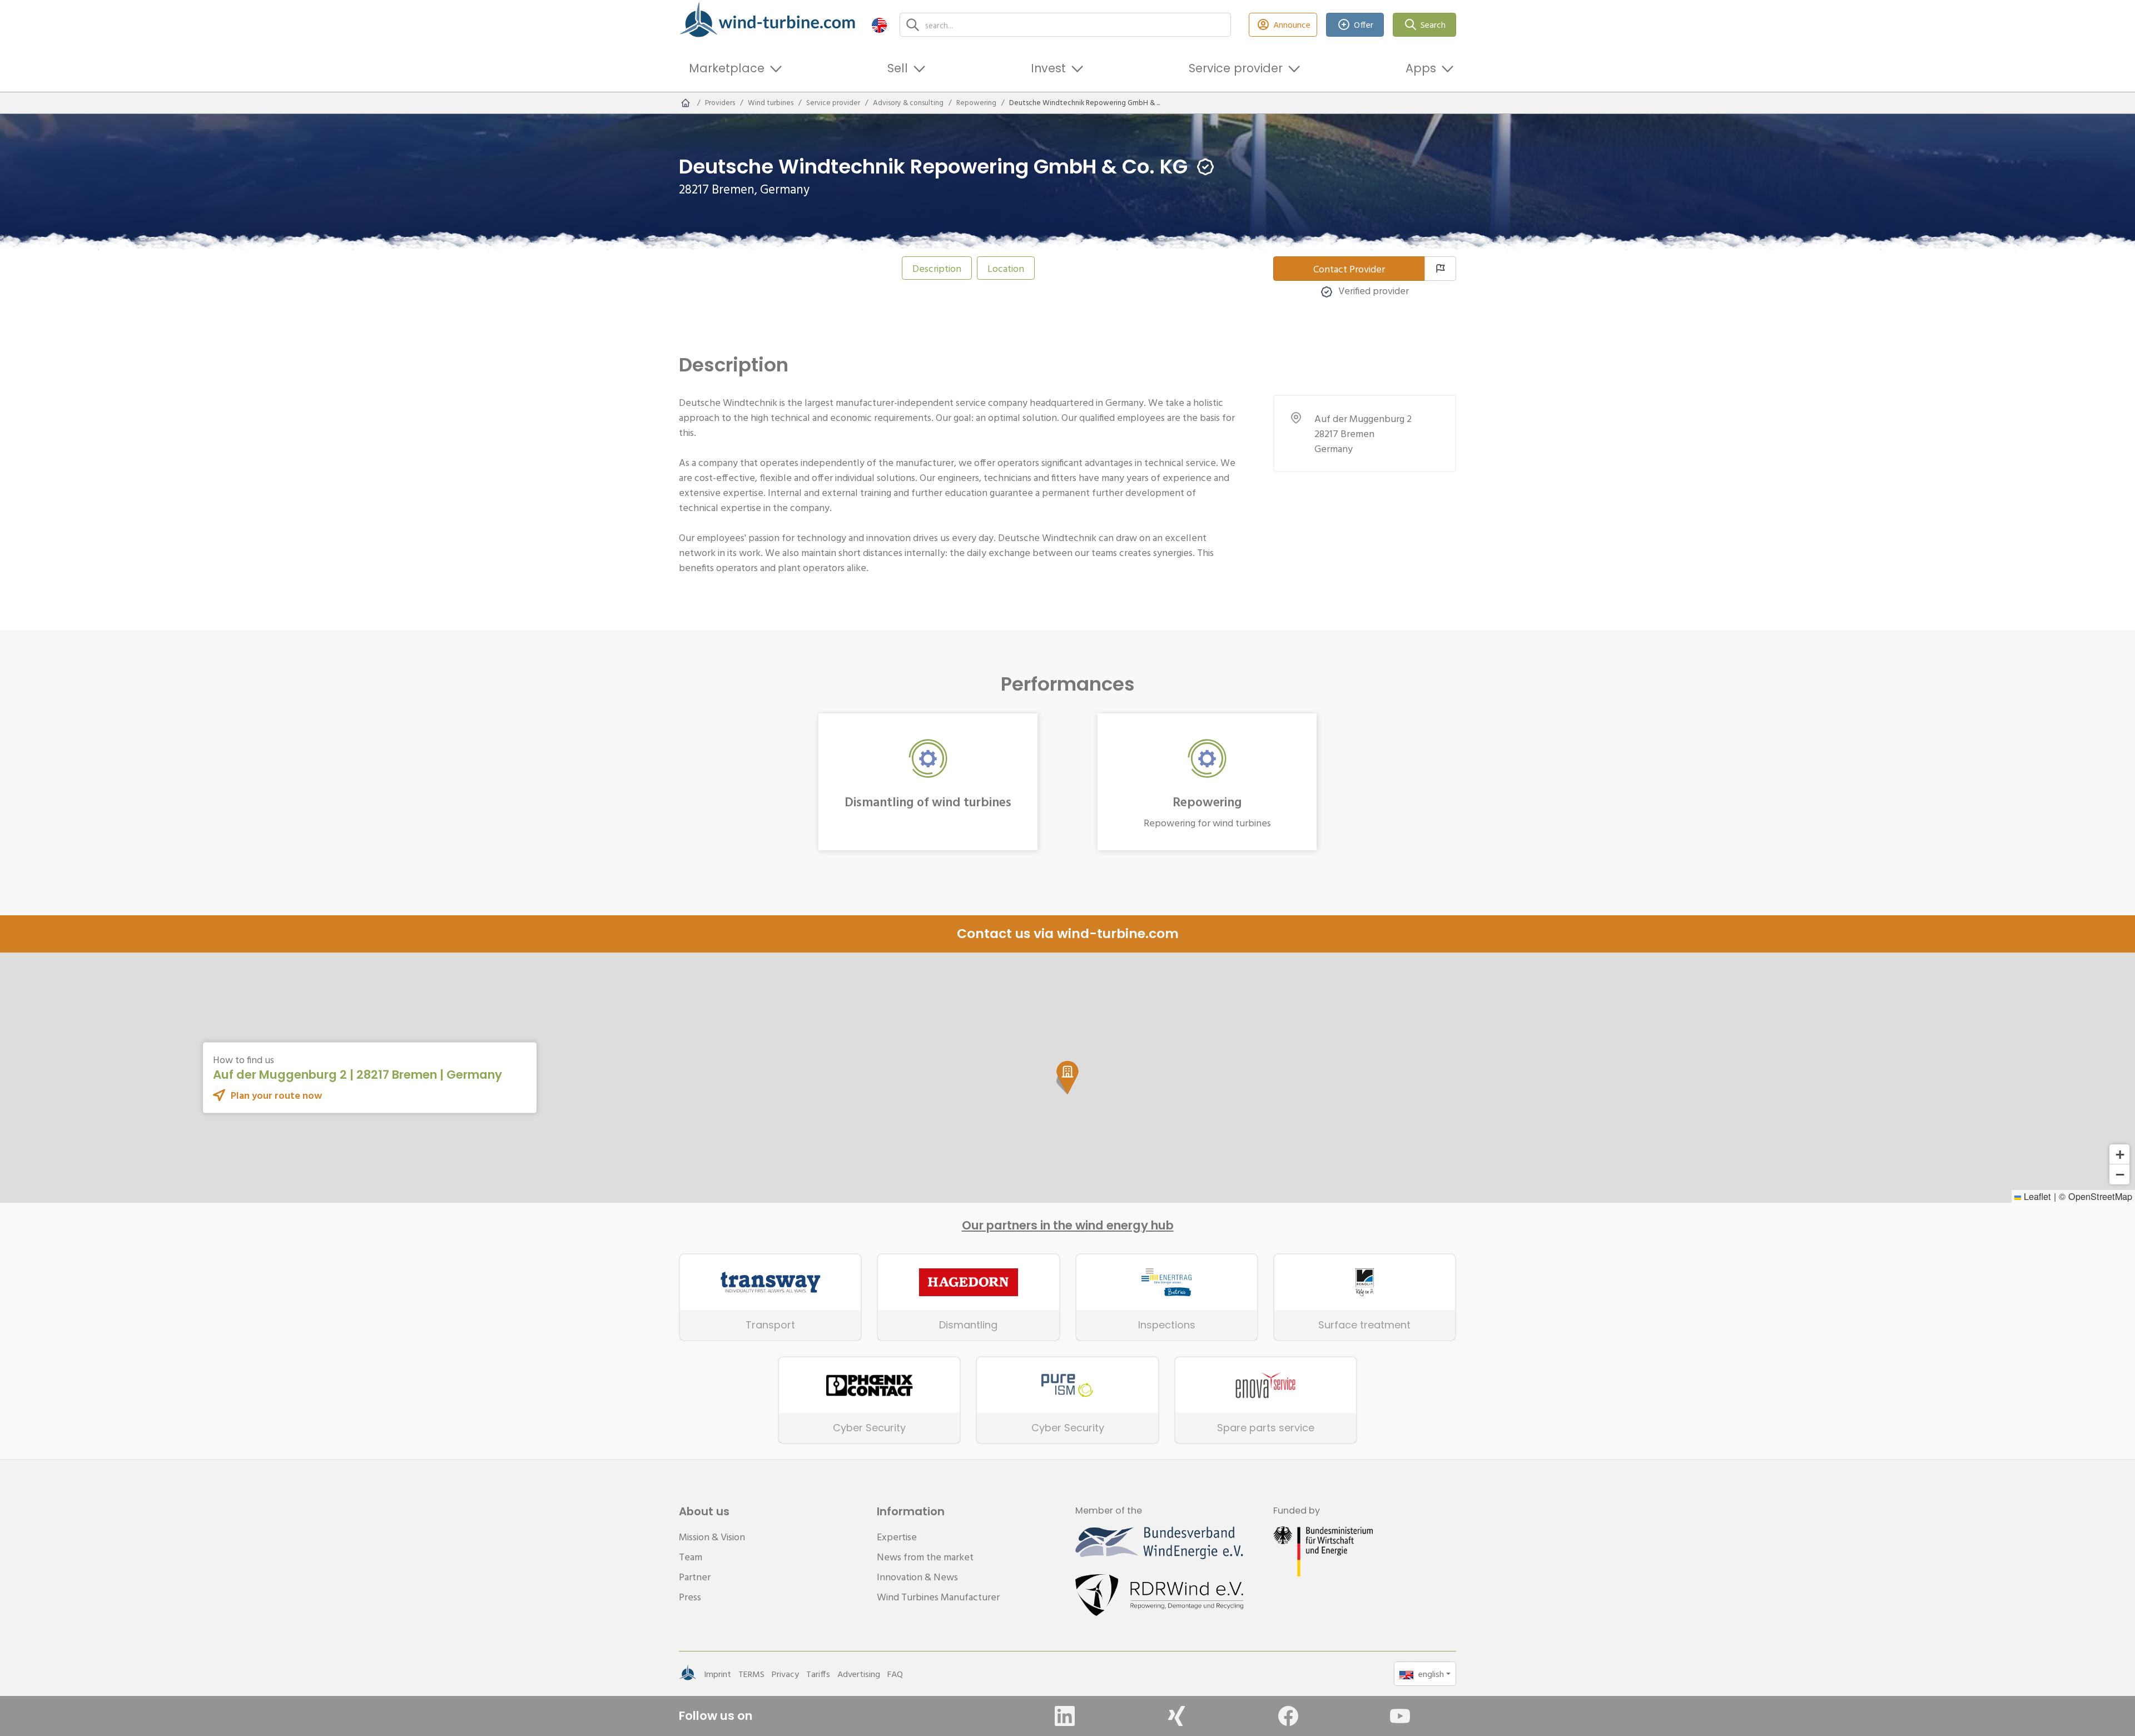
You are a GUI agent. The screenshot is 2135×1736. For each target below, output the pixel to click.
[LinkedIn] (1065, 1716)
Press (690, 1597)
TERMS (751, 1674)
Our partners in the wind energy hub (1068, 1226)
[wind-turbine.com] (686, 103)
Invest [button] (1048, 68)
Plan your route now (276, 1095)
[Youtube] (1400, 1716)
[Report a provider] (1440, 269)
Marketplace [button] (727, 68)
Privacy (785, 1674)
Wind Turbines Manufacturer (938, 1597)
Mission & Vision (712, 1537)
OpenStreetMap (2100, 1196)
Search (1433, 24)
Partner (695, 1577)
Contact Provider (1349, 269)
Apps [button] (1421, 68)
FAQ (895, 1674)
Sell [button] (898, 68)
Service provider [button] (1236, 68)
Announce (1292, 24)
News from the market (925, 1557)
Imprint (718, 1674)
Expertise (897, 1537)
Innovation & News (917, 1577)
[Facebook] (1288, 1716)
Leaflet (2036, 1196)
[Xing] (1176, 1716)
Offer (1364, 24)
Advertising (859, 1674)
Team (691, 1557)
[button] (879, 25)
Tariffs (818, 1674)
